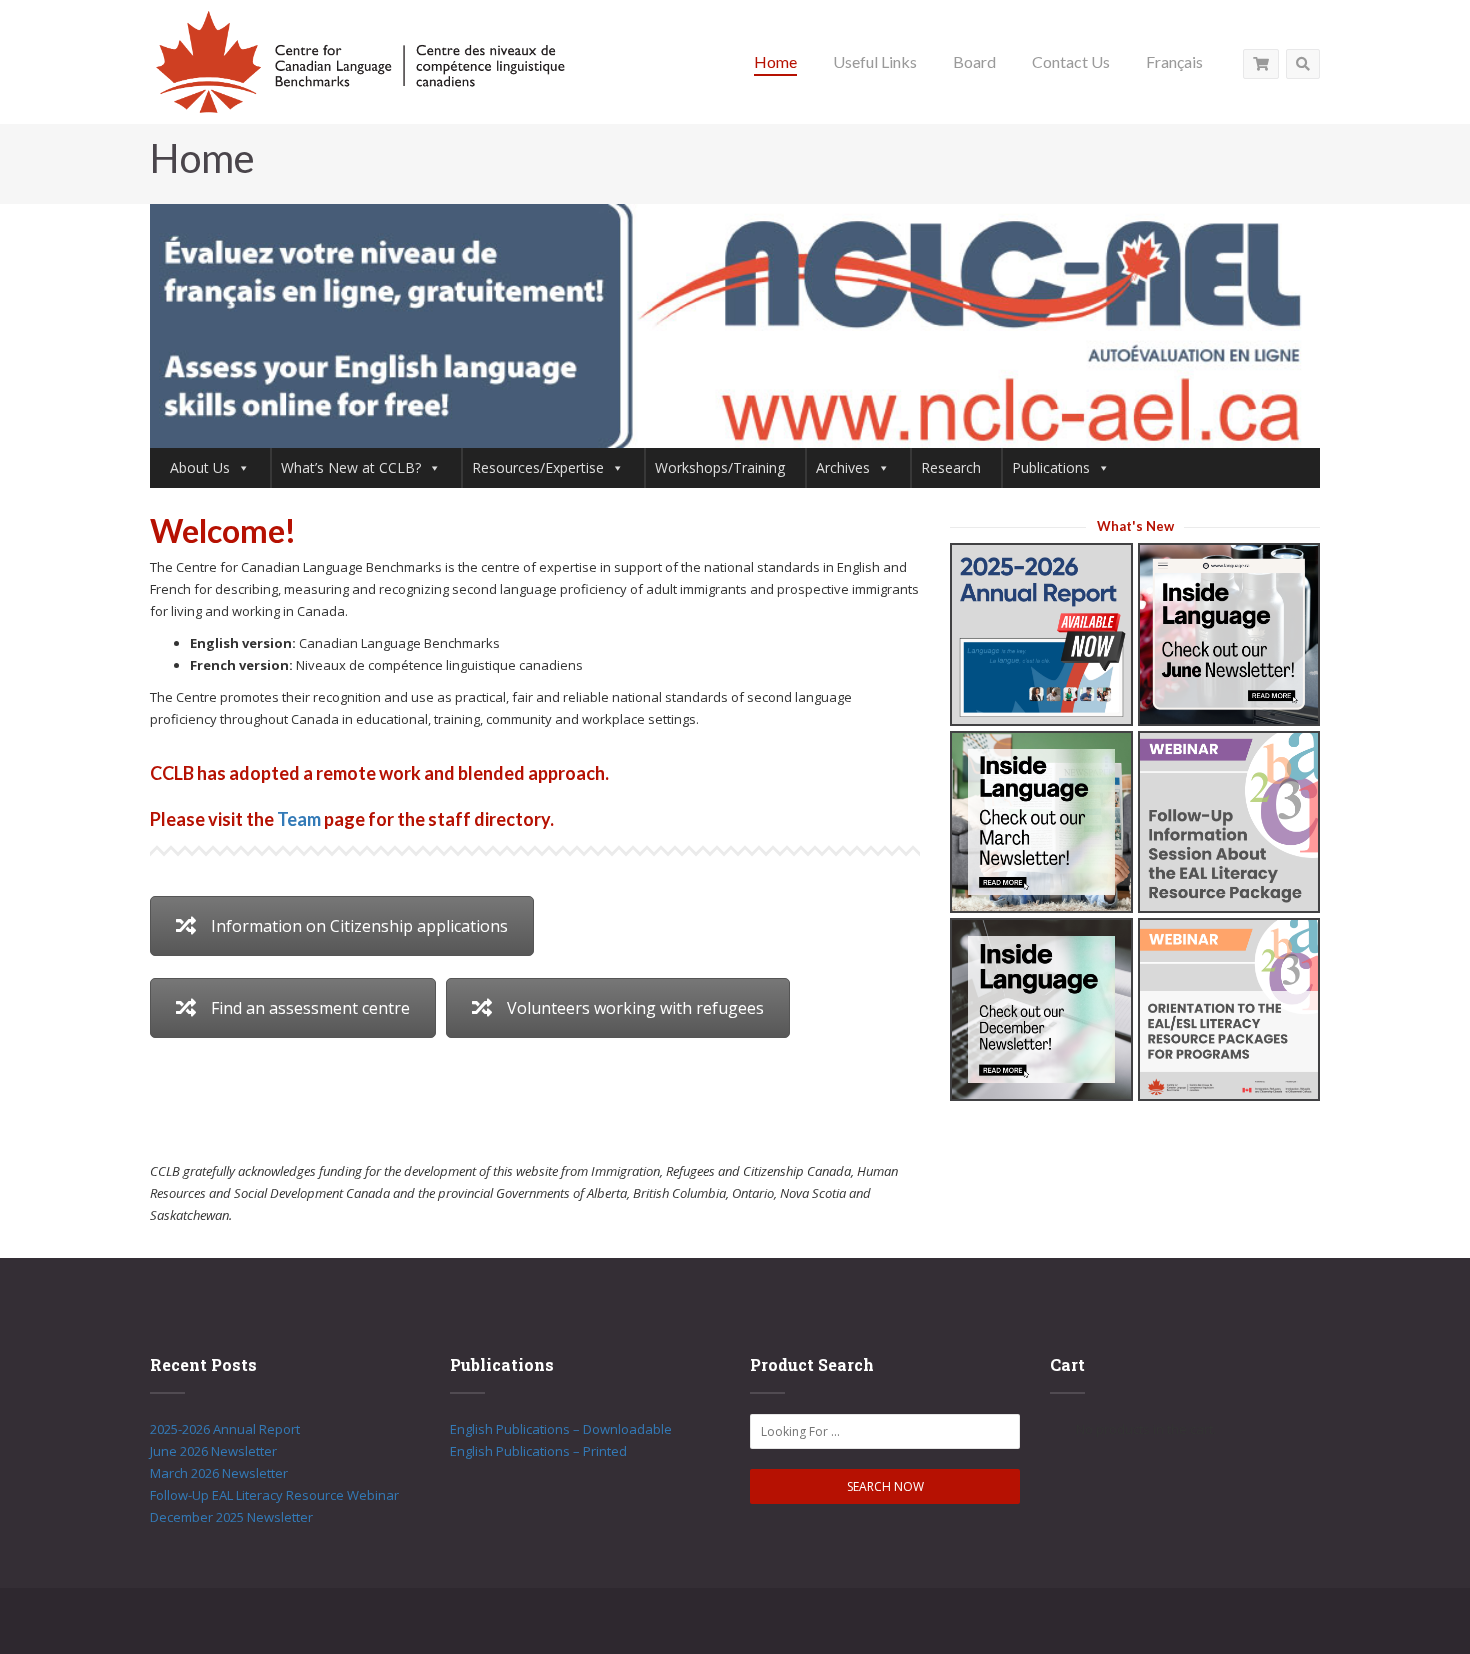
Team (299, 819)
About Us (200, 467)
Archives (843, 467)
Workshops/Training (720, 467)
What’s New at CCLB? (351, 467)
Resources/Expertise (538, 467)
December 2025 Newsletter (231, 1517)
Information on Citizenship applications (359, 926)
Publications (1051, 467)
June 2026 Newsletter (213, 1451)
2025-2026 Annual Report (225, 1429)
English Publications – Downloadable (561, 1429)
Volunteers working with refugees (635, 1008)
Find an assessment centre (310, 1008)
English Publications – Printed (538, 1451)
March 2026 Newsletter (219, 1473)
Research (951, 467)
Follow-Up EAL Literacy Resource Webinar (274, 1495)
